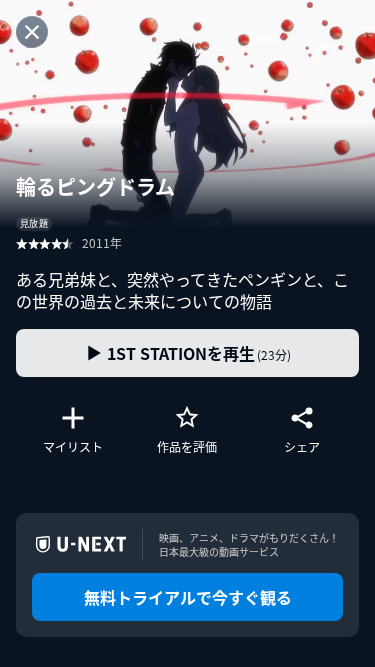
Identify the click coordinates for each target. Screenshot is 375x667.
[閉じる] (32, 32)
